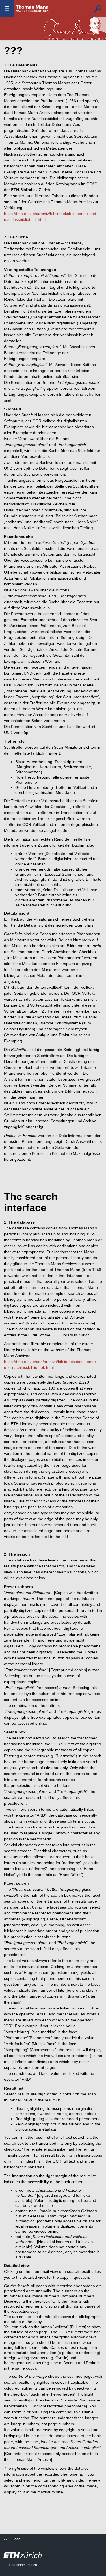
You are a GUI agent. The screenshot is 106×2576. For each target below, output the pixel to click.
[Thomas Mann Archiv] (75, 28)
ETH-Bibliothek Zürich (20, 2565)
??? (32, 8)
